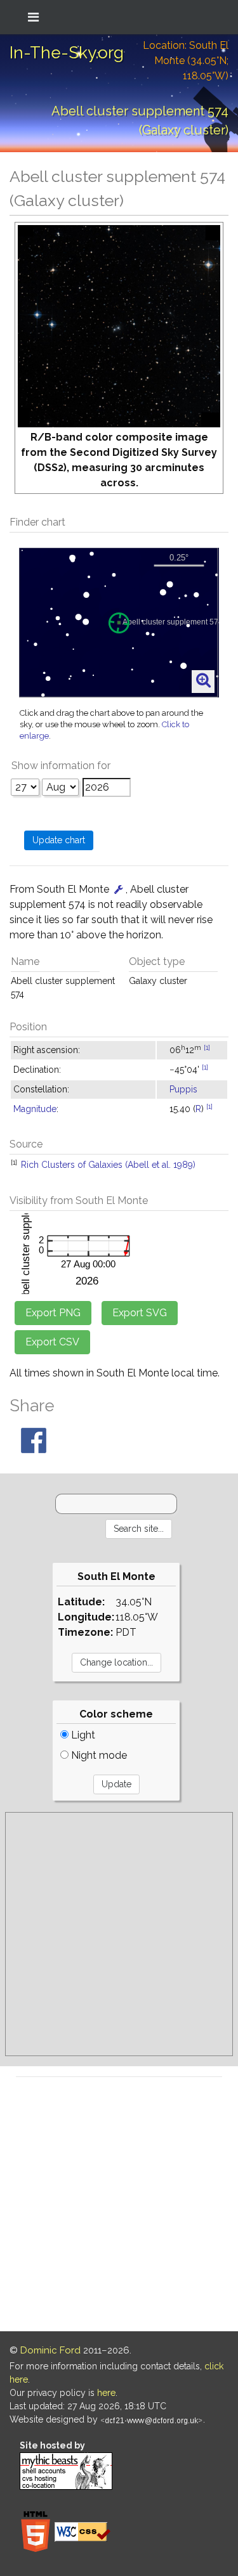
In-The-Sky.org (67, 53)
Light (82, 1735)
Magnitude (35, 1109)
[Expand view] (203, 681)
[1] (207, 1047)
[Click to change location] (119, 889)
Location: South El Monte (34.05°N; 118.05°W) (186, 61)
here (106, 2393)
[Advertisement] (119, 1934)
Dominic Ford (50, 2350)
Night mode (98, 1755)
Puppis (183, 1089)
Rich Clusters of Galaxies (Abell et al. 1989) (108, 1165)
